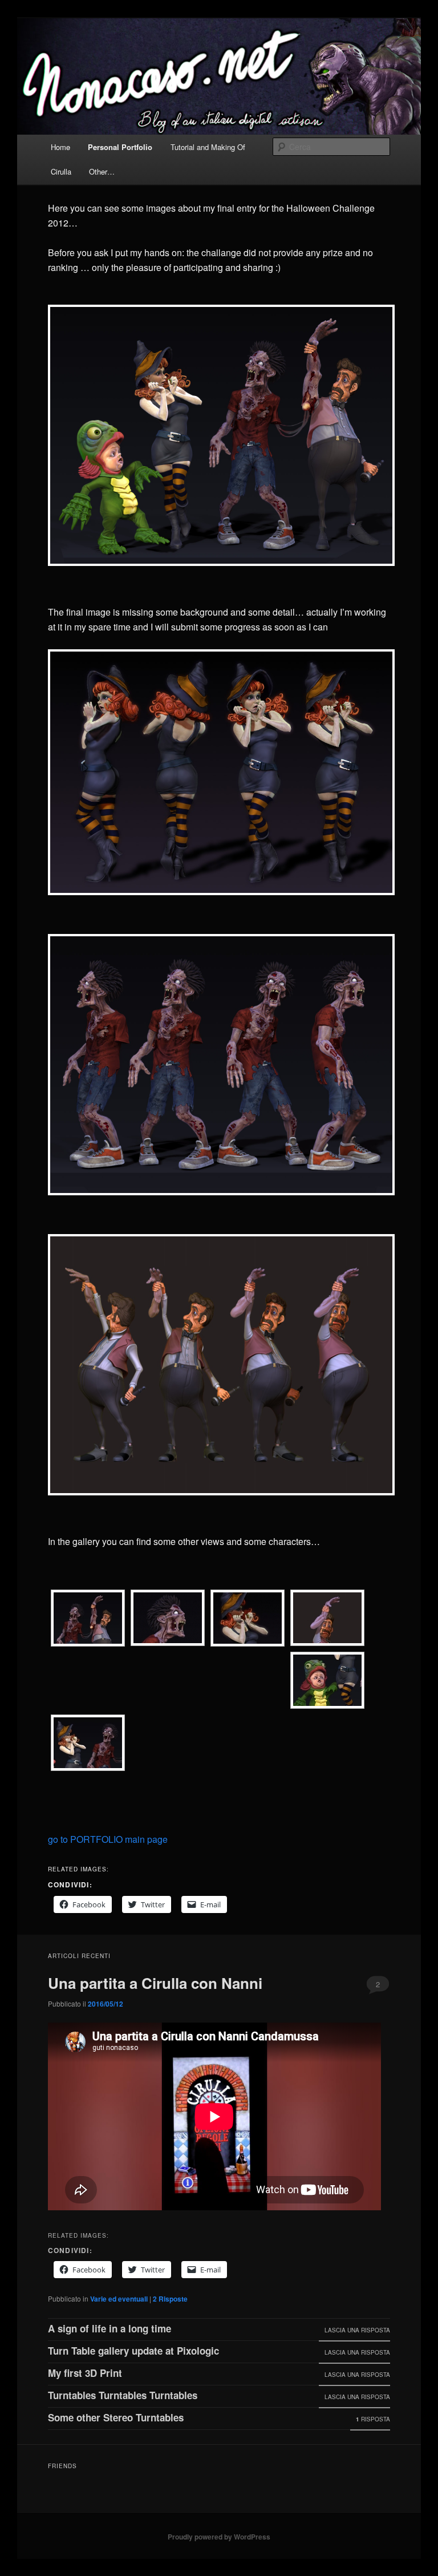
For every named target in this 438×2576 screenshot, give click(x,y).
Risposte (170, 2299)
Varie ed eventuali (119, 2299)
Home (60, 147)
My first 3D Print (85, 2373)
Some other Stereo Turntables (116, 2417)
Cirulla (61, 171)
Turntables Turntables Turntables (123, 2395)
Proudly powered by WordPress (219, 2537)
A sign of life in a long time (109, 2328)
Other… (102, 171)
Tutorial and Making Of (208, 147)
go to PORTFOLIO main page (108, 1839)
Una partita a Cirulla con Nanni (155, 1983)
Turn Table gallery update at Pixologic (133, 2351)
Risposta (373, 2419)
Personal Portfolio (120, 147)
